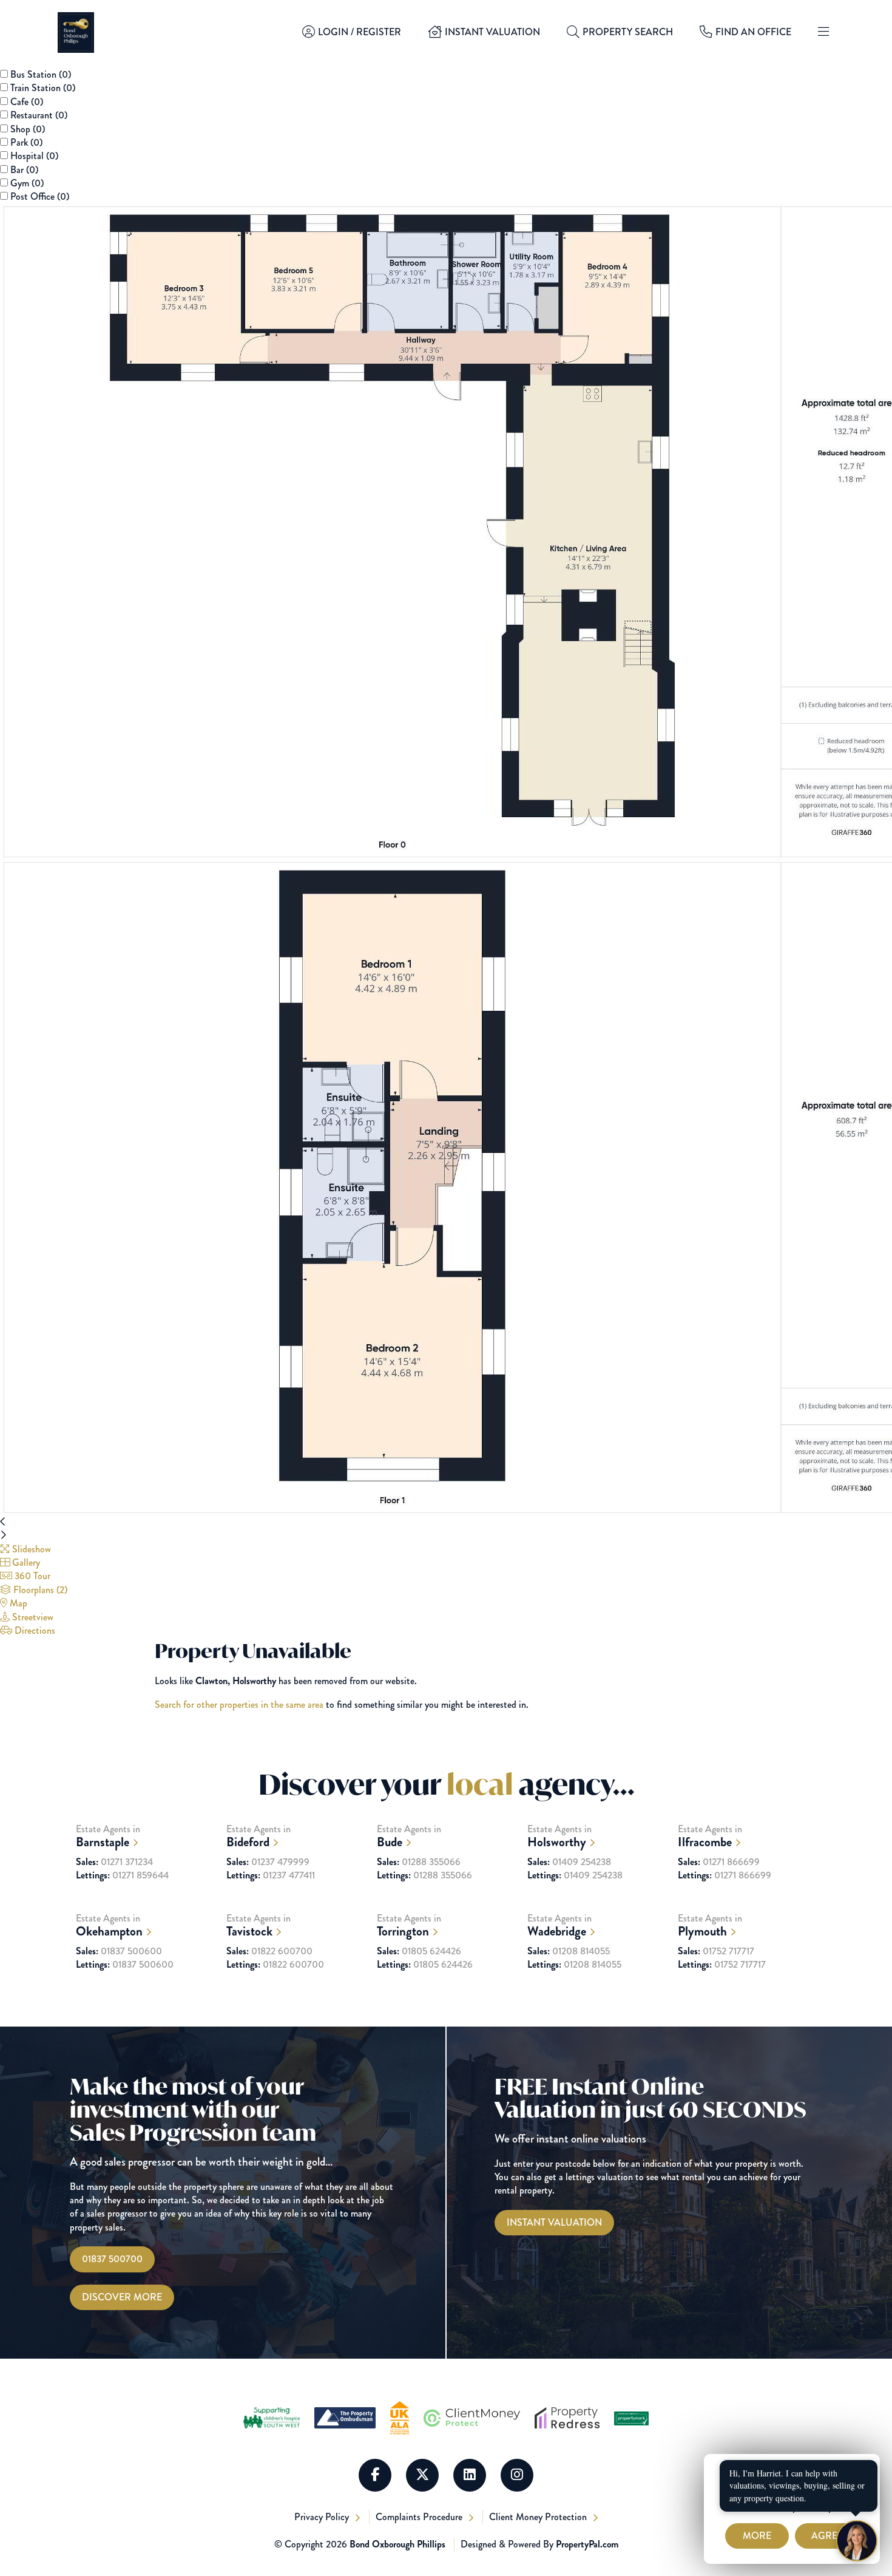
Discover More (122, 2297)
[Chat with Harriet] (857, 2541)
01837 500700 (112, 2259)
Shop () (28, 129)
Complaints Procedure (420, 2517)
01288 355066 (419, 1862)
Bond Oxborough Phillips (397, 2544)
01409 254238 (569, 1862)
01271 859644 (122, 1875)
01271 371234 (114, 1862)
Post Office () (40, 196)
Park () (26, 142)
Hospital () (34, 156)
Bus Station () (41, 74)
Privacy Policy (323, 2517)
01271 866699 (719, 1862)
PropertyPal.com (587, 2544)
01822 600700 (269, 1951)
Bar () (24, 170)
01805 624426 (419, 1951)
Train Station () (43, 88)
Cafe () (27, 102)
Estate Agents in (108, 1836)
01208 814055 (569, 1951)
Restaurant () (39, 115)
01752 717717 (716, 1951)
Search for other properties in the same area (239, 1704)
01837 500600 (119, 1951)
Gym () (27, 183)
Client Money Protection (539, 2517)
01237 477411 (271, 1875)
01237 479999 (268, 1862)
